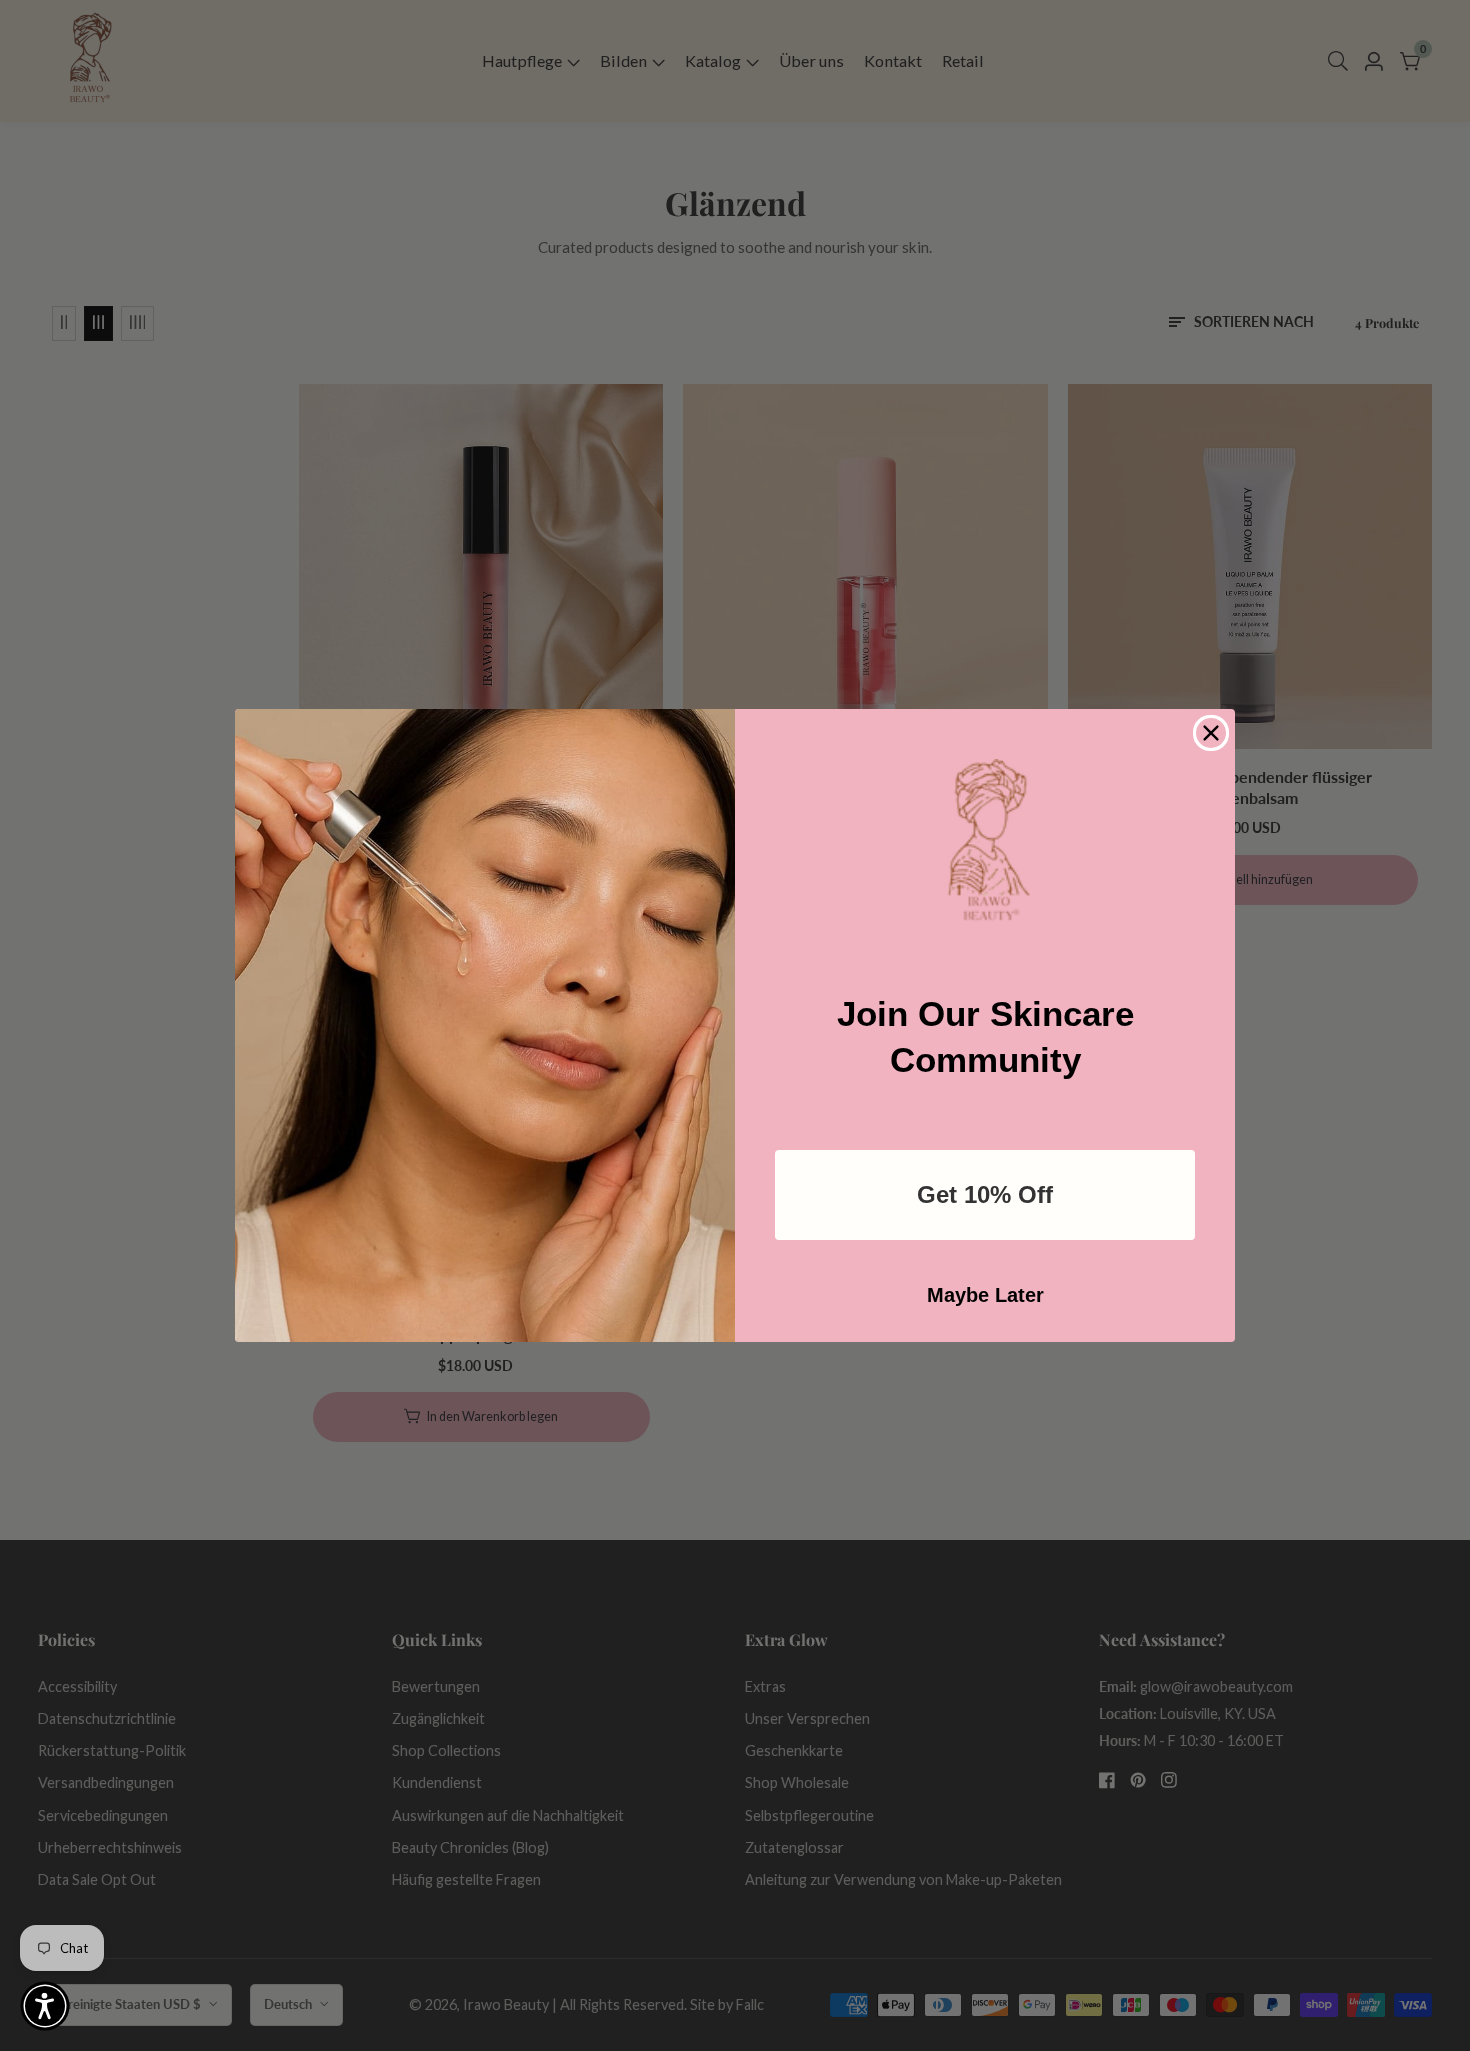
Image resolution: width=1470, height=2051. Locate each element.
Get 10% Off (985, 1194)
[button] (45, 2006)
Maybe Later (985, 1295)
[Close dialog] (1211, 733)
